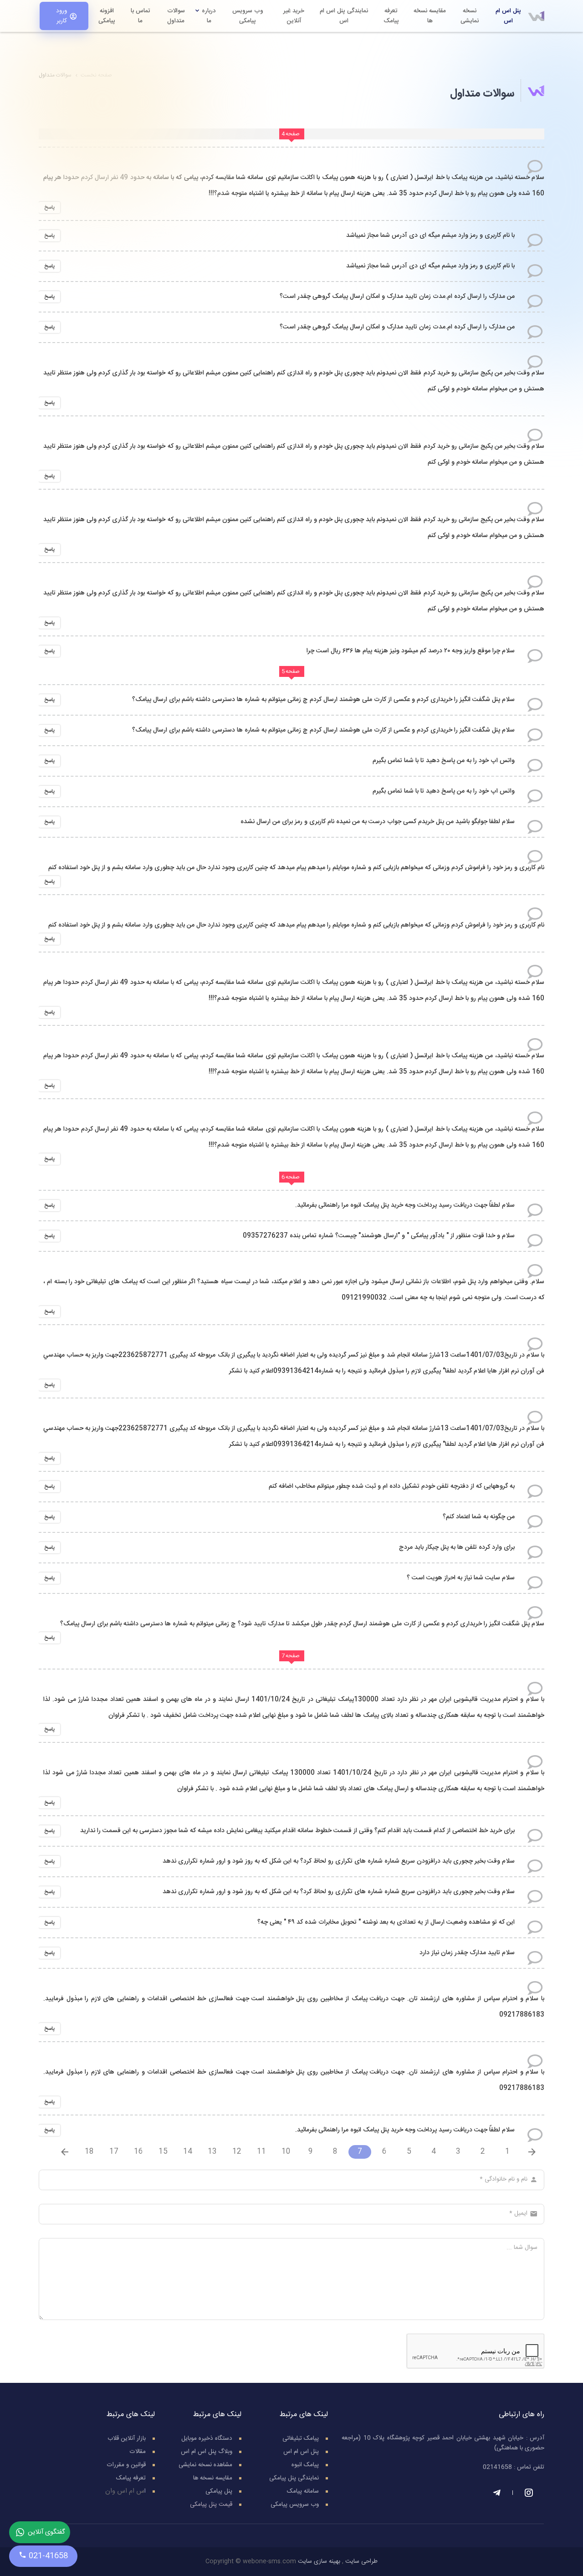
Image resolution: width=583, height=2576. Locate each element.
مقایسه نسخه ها (213, 2478)
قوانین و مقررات (126, 2465)
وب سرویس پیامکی (295, 2504)
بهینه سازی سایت (319, 2561)
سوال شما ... (522, 2248)
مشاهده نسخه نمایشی (205, 2465)
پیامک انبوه (305, 2465)
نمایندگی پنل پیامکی (294, 2478)
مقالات (138, 2452)
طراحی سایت (361, 2561)
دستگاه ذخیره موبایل (207, 2438)
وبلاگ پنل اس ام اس (207, 2452)
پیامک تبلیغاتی (301, 2438)
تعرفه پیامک (131, 2478)
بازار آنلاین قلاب (127, 2438)
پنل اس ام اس (301, 2452)
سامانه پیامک (303, 2491)
